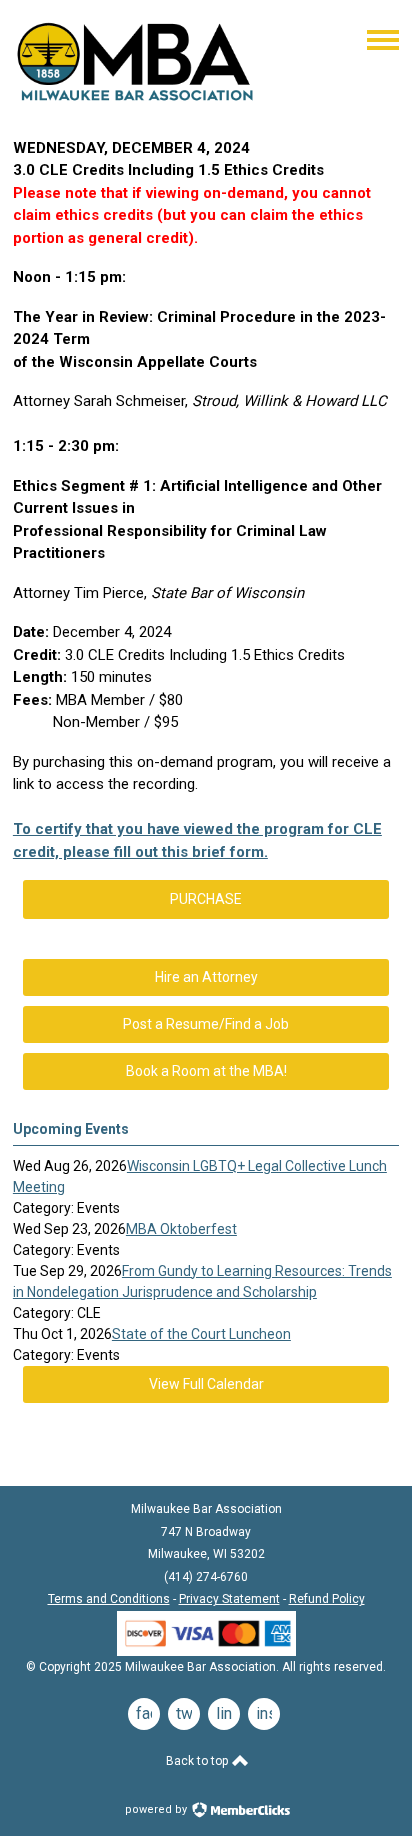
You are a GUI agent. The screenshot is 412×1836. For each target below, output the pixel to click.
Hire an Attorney (206, 977)
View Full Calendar (206, 1384)
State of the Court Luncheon (201, 1334)
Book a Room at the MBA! (206, 1071)
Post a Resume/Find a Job (206, 1024)
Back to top (198, 1761)
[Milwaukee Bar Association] (135, 106)
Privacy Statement (229, 1599)
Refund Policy (327, 1599)
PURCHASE (206, 899)
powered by (157, 1809)
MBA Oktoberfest (181, 1229)
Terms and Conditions (109, 1599)
